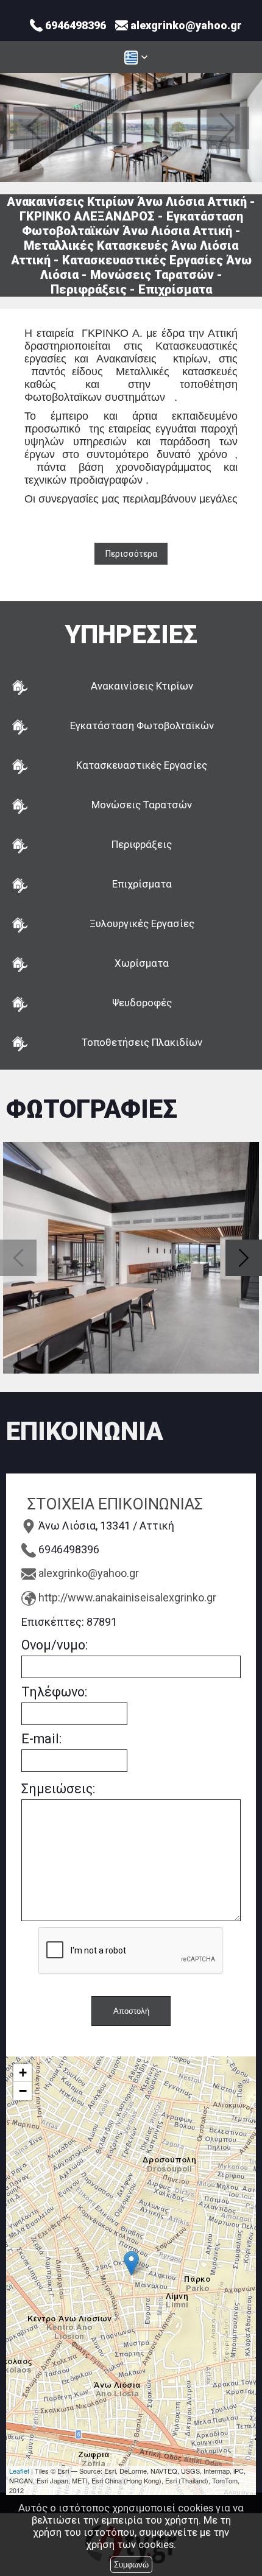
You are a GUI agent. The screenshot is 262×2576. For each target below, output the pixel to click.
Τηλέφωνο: (54, 1692)
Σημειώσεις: (58, 1789)
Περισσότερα (131, 554)
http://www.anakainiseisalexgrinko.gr (127, 1597)
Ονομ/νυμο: (55, 1645)
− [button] (23, 2091)
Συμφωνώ (131, 2565)
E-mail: (41, 1739)
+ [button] (23, 2073)
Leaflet (19, 2471)
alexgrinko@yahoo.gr (89, 1573)
